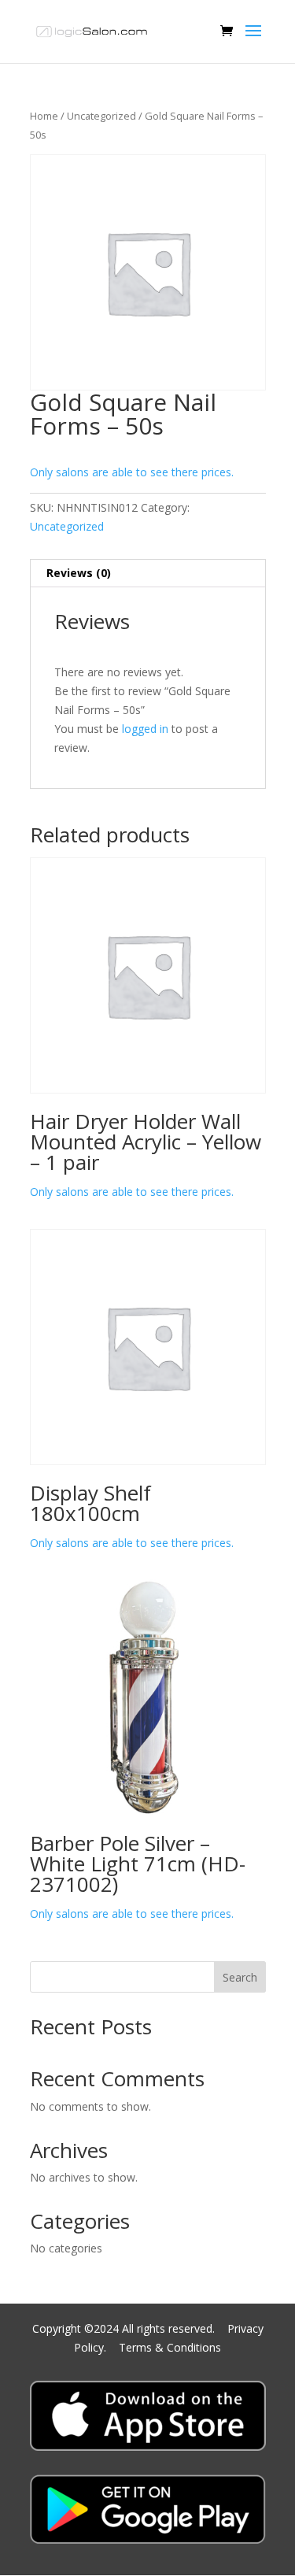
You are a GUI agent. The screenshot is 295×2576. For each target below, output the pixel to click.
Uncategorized (101, 116)
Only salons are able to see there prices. (132, 472)
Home (44, 116)
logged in (145, 729)
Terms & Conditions (170, 2347)
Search (240, 1977)
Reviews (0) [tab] (79, 573)
